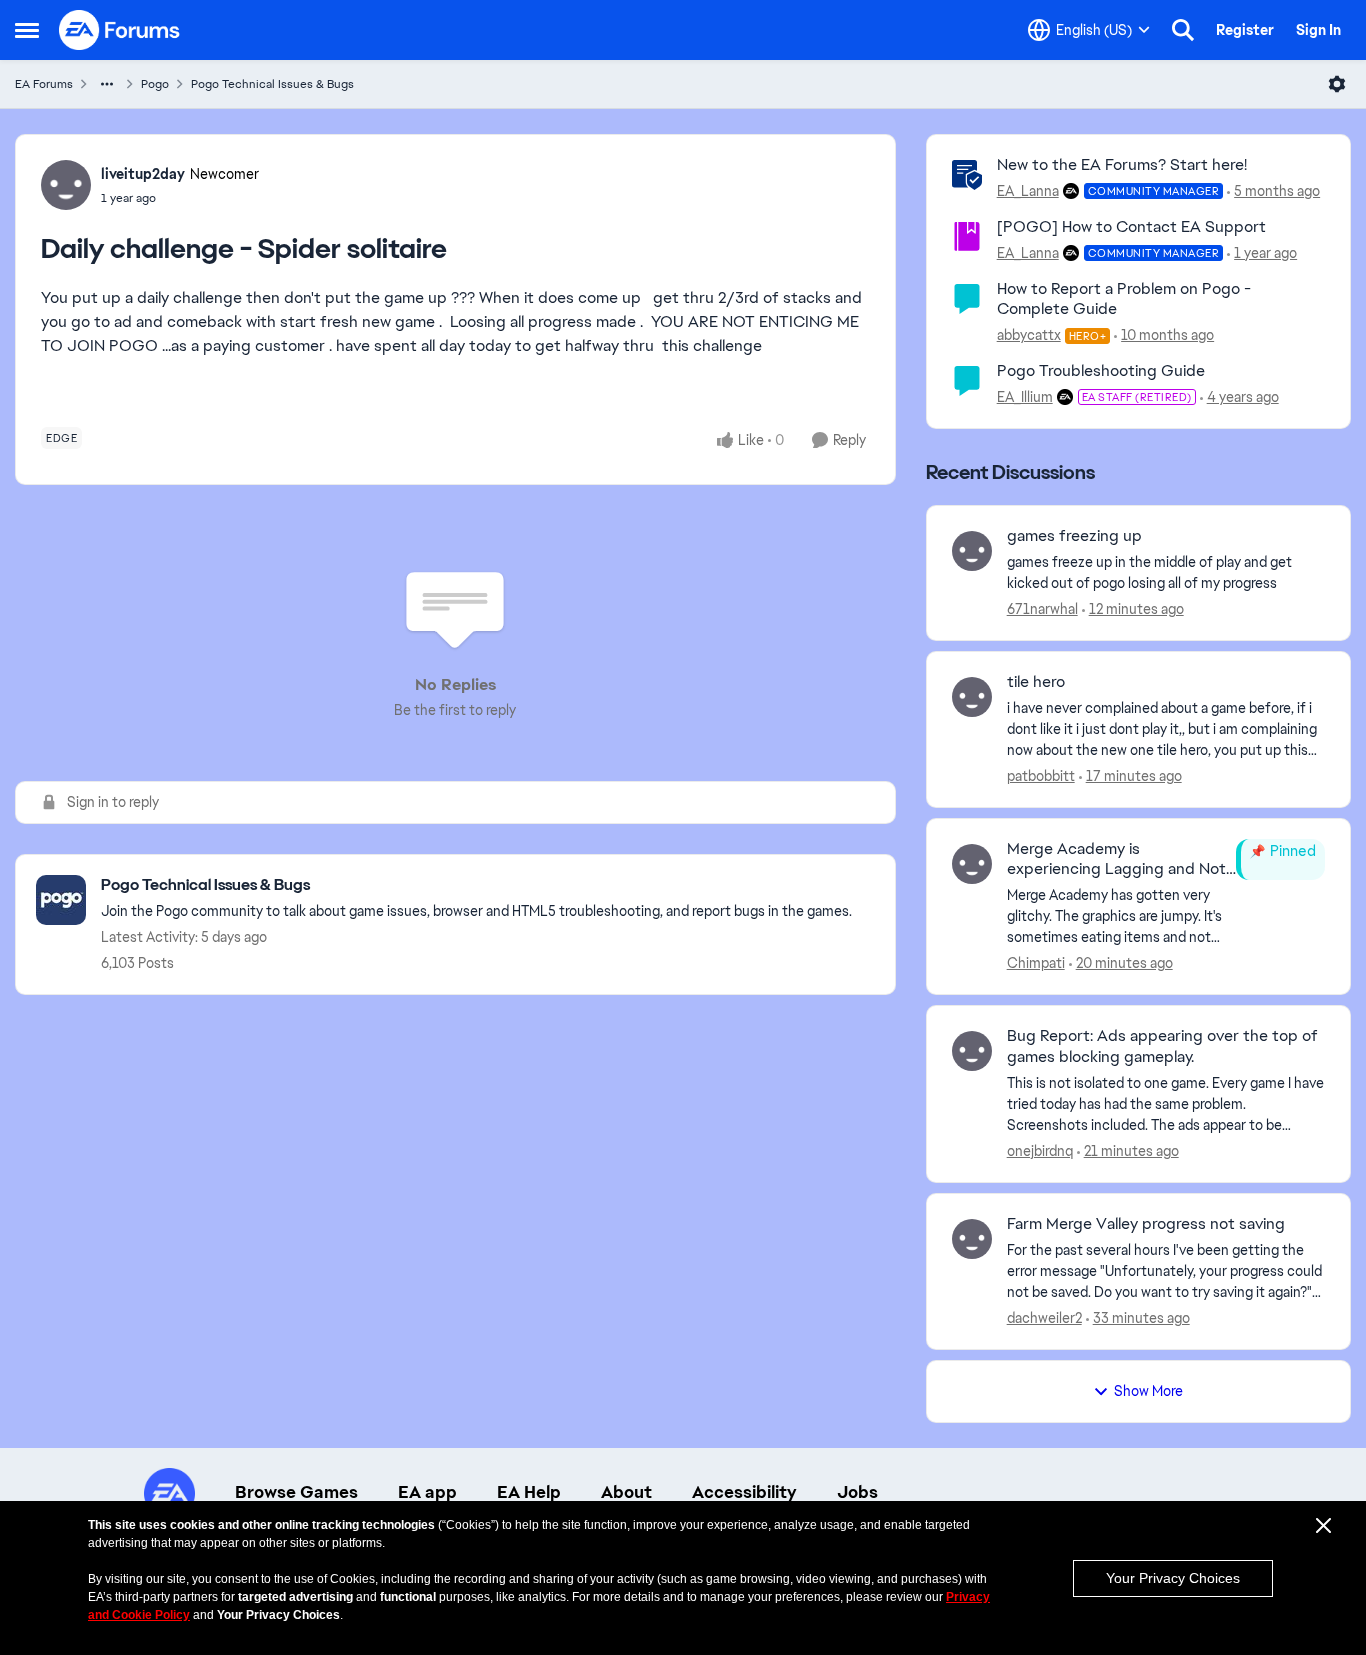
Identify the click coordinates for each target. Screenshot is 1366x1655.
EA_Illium (1025, 397)
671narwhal (1042, 609)
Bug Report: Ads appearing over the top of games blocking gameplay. (1162, 1046)
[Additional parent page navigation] (107, 84)
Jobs (857, 1492)
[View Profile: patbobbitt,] (972, 697)
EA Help (529, 1492)
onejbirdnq (1040, 1151)
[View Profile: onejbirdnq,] (972, 1051)
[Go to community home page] (120, 30)
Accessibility (744, 1492)
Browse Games (296, 1492)
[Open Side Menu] (27, 30)
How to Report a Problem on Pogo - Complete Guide (1124, 299)
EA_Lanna (1028, 191)
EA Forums (44, 84)
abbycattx (1029, 335)
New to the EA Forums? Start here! (1122, 164)
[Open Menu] (1337, 84)
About (626, 1492)
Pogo (155, 84)
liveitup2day (143, 174)
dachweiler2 (1044, 1318)
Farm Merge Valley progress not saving (1146, 1224)
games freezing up (1074, 536)
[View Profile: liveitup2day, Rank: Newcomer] (66, 185)
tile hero (1036, 682)
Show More (1148, 1391)
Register (1245, 30)
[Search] (1183, 30)
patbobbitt (1041, 776)
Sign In (1318, 30)
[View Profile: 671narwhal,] (972, 551)
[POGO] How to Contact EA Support (1131, 226)
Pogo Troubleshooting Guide (1101, 370)
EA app (427, 1492)
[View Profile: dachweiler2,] (972, 1239)
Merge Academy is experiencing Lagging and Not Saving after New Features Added (1116, 860)
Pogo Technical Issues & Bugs (272, 84)
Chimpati (1036, 963)
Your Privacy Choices (1173, 1578)
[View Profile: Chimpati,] (972, 864)
